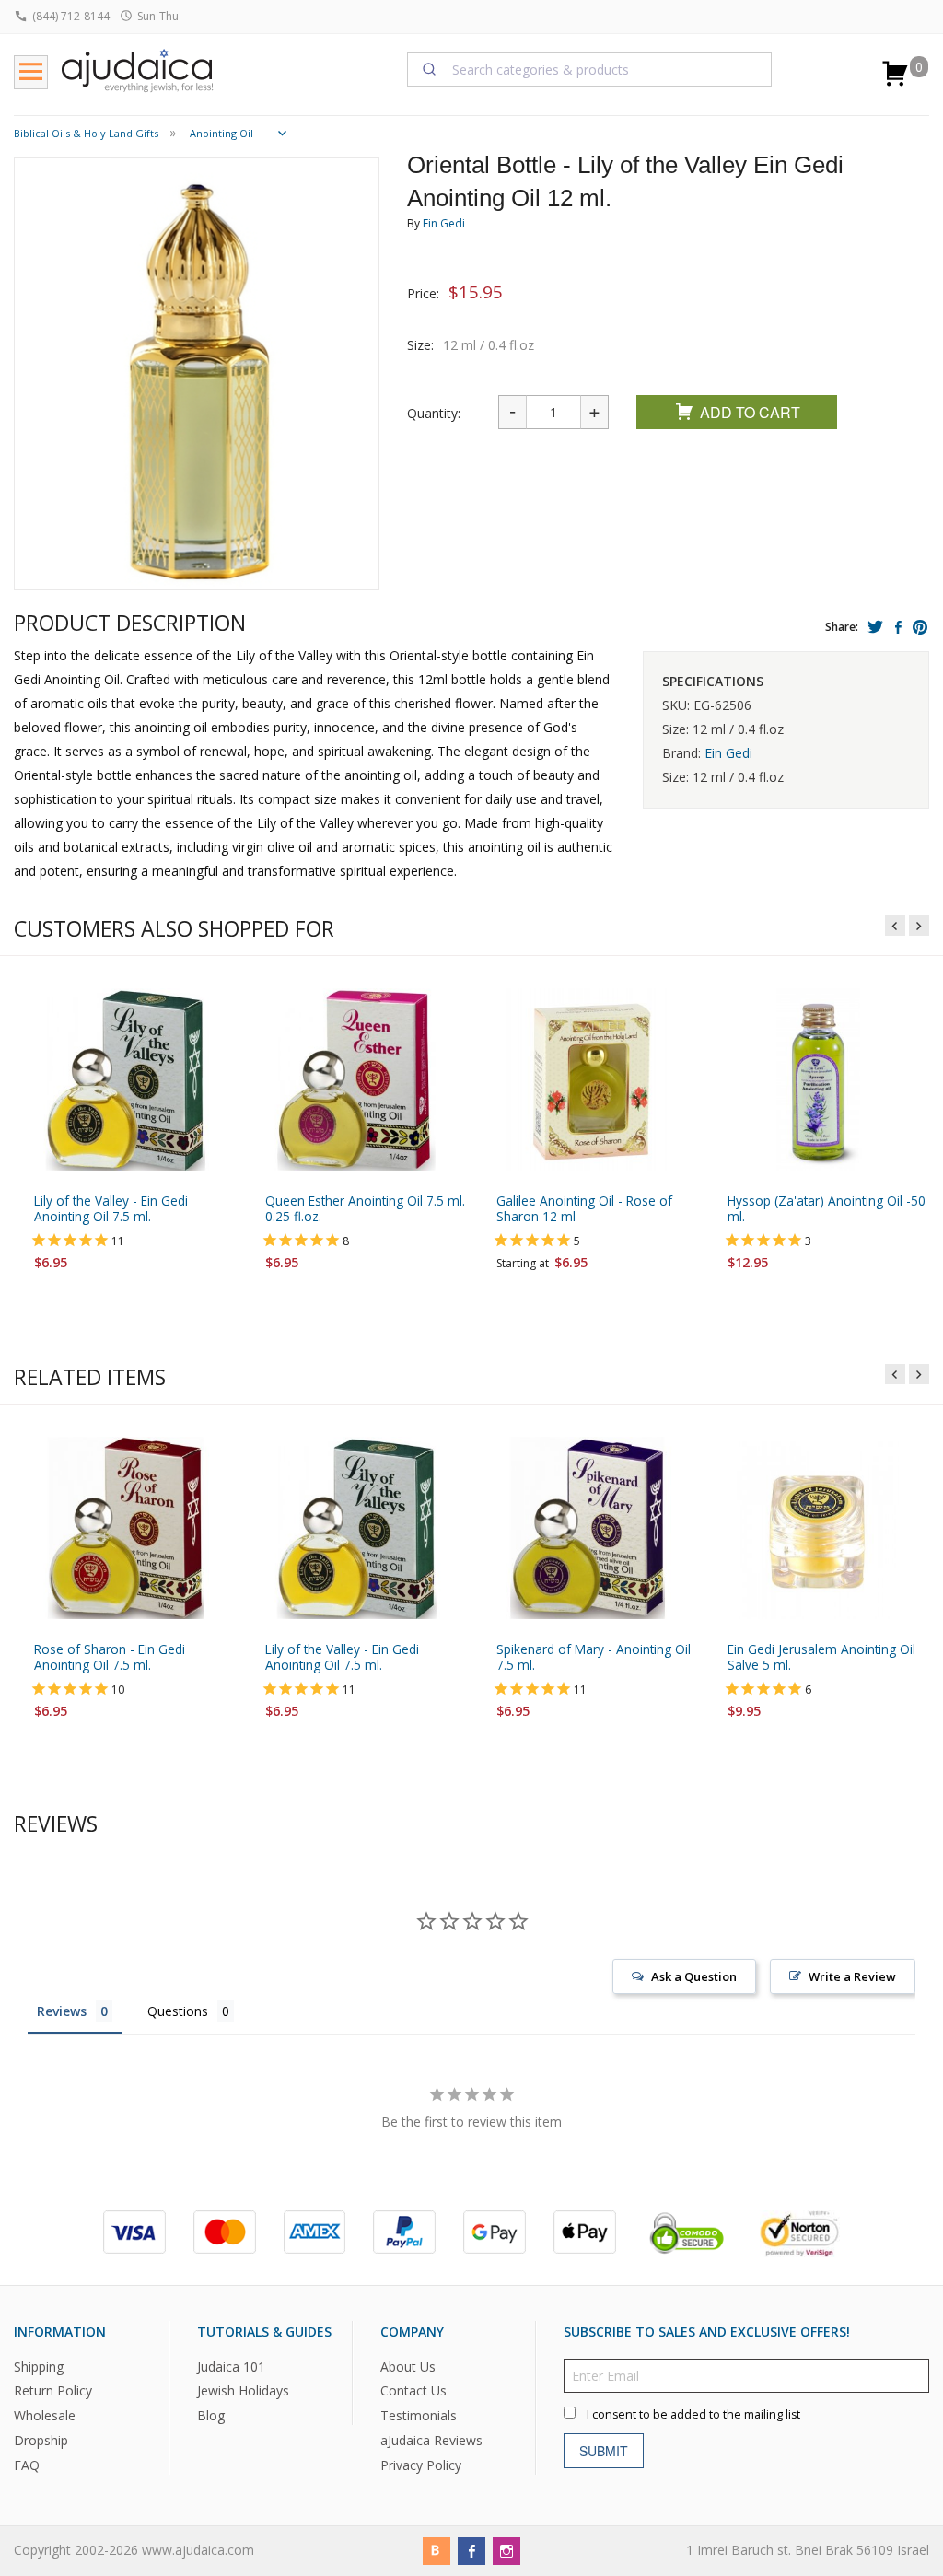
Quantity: (434, 413)
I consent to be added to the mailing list (693, 2414)
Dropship (41, 2441)
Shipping (39, 2366)
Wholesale (45, 2416)
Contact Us (413, 2391)
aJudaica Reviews (431, 2441)
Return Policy (53, 2391)
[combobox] (590, 69)
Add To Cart (750, 412)
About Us (408, 2366)
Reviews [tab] (62, 2011)
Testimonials (419, 2416)
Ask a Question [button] (694, 1976)
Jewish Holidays (243, 2391)
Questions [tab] (178, 2011)
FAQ (27, 2466)
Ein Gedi (444, 223)
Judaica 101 (231, 2366)
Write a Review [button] (852, 1976)
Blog (211, 2416)
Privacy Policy (421, 2466)
